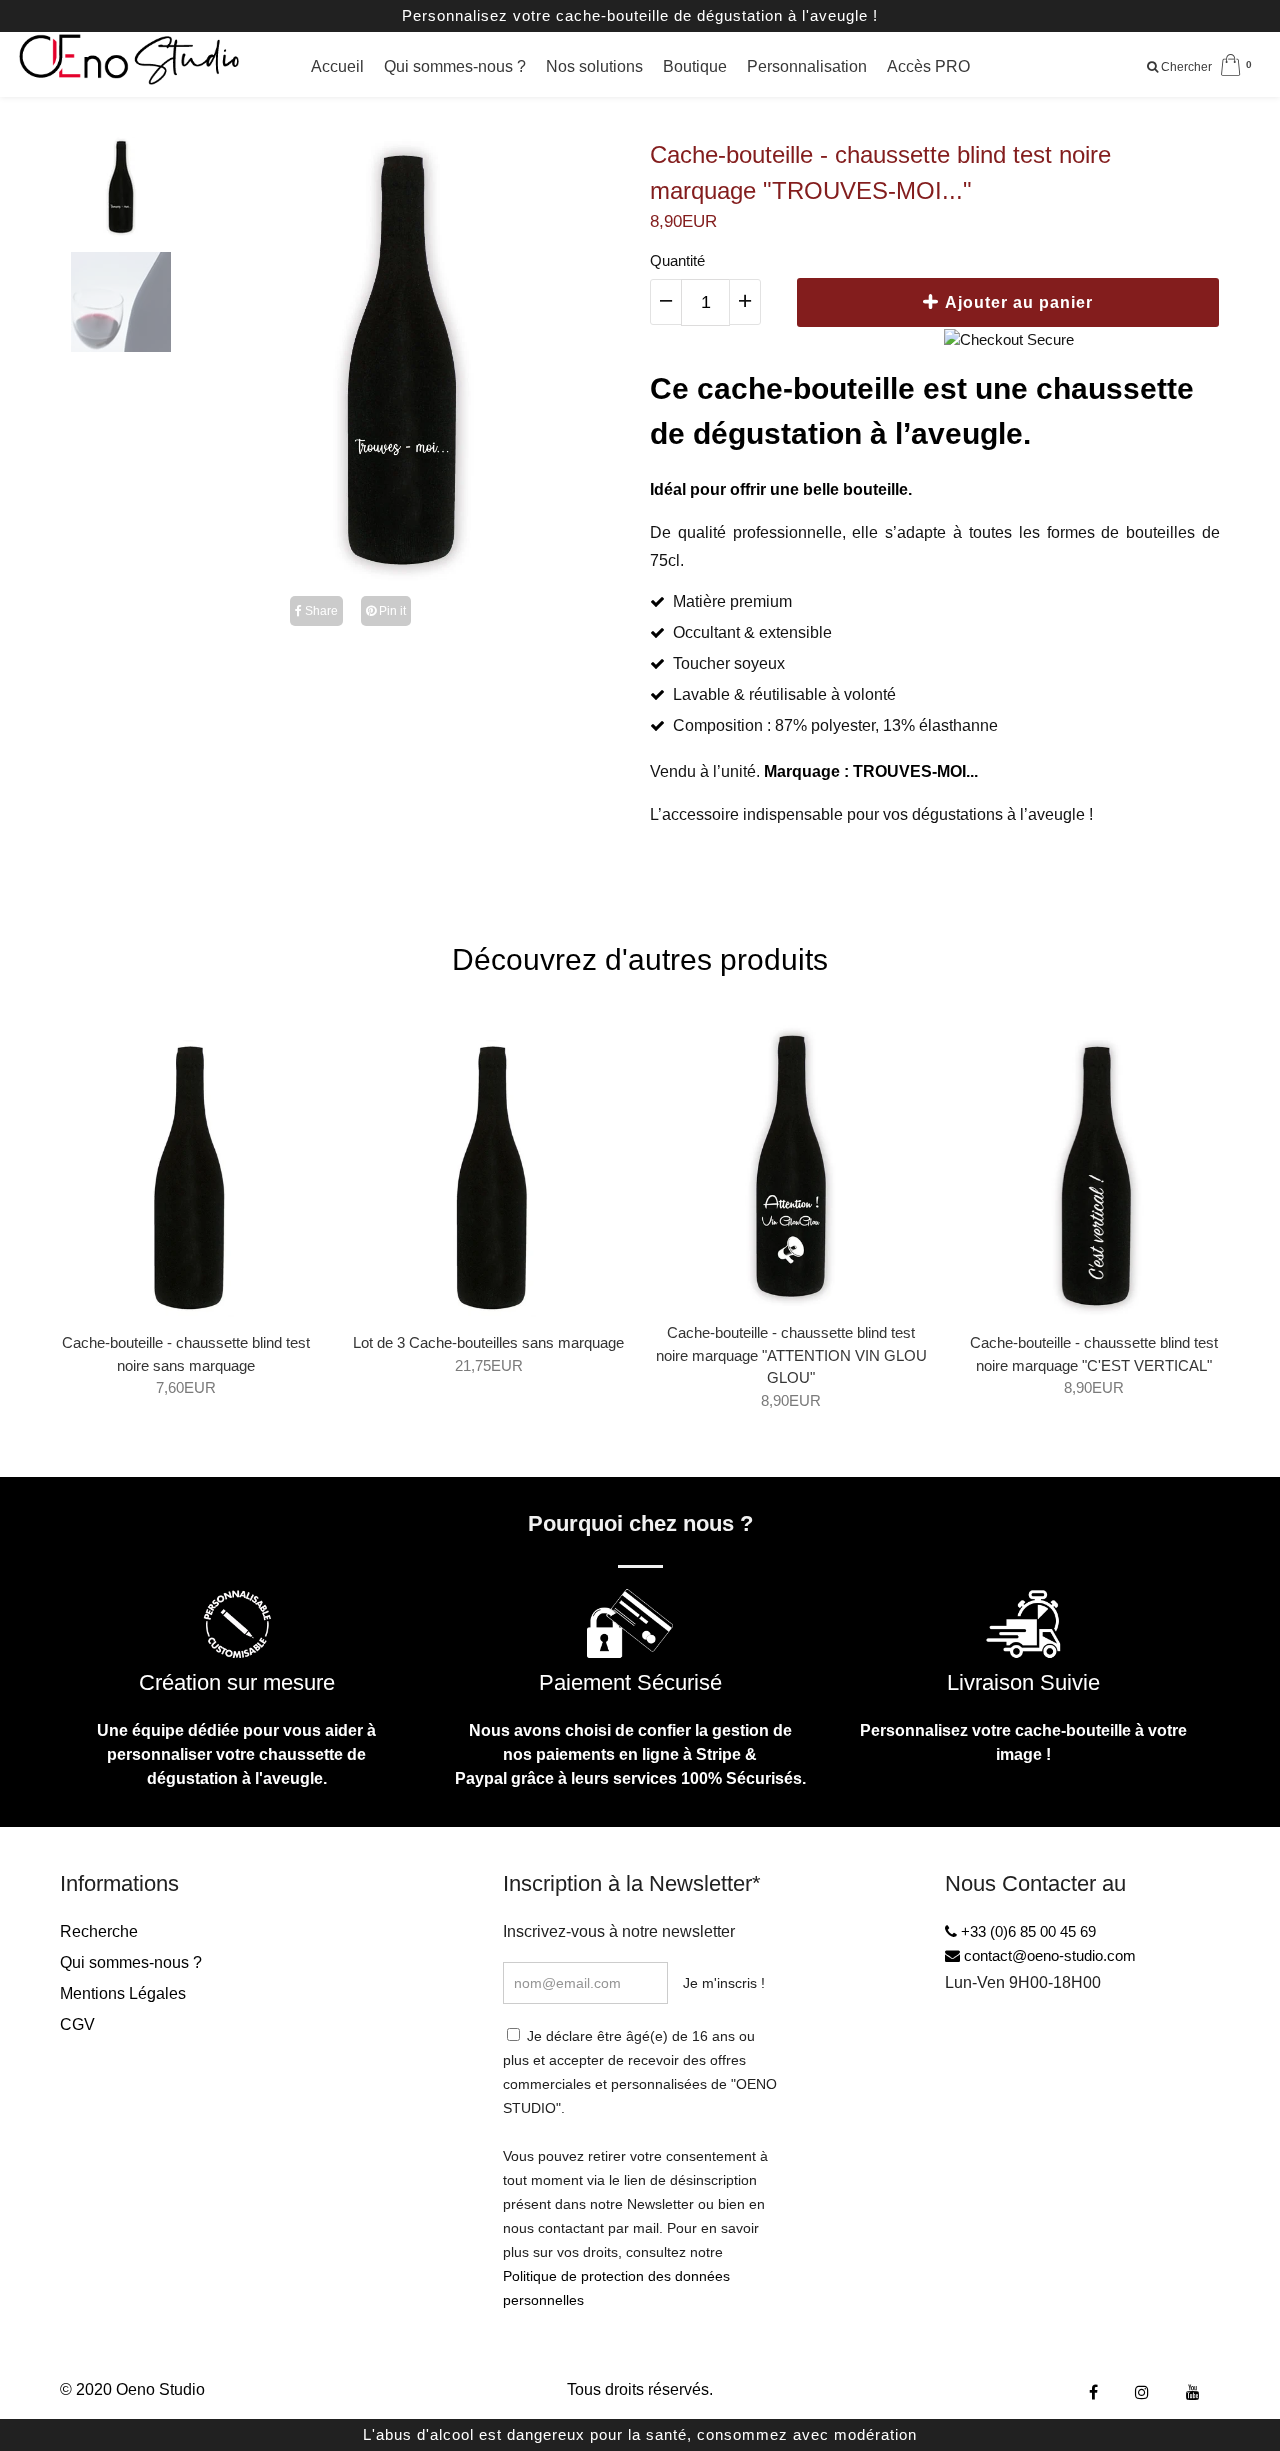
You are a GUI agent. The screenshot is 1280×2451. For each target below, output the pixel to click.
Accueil (337, 66)
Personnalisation (807, 66)
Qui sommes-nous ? (455, 66)
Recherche (99, 1931)
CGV (77, 2024)
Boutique (695, 66)
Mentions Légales (123, 1993)
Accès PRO (928, 66)
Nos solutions (594, 66)
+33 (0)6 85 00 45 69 (1026, 1931)
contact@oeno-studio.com (1048, 1955)
